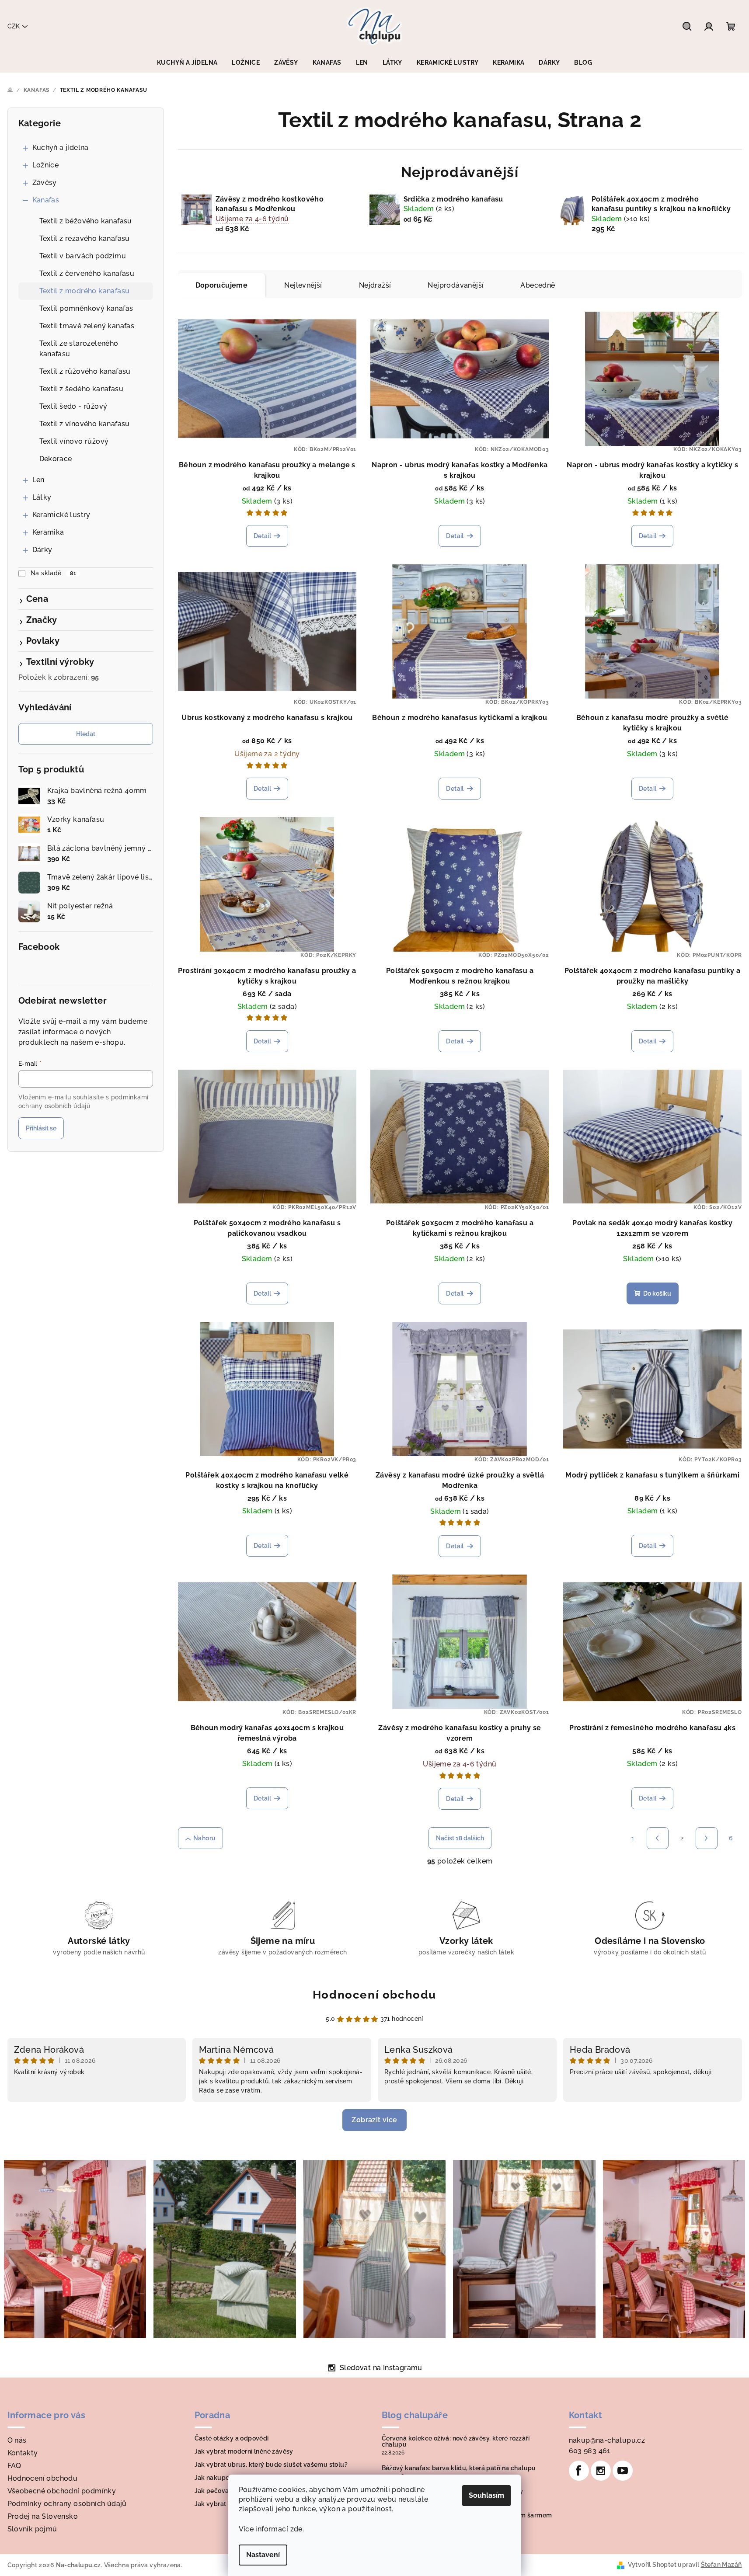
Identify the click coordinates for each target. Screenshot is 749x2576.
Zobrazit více (374, 2120)
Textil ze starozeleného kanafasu (79, 349)
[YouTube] (623, 2471)
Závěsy (45, 183)
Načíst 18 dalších (460, 1838)
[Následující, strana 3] (707, 1838)
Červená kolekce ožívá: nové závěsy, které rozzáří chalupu (456, 2441)
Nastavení (263, 2555)
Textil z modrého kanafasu (85, 291)
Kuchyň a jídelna (61, 148)
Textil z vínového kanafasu (85, 424)
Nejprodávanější (456, 285)
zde (296, 2529)
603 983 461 (590, 2451)
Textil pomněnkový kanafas (86, 308)
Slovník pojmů (32, 2529)
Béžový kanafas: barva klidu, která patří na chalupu (459, 2468)
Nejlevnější (303, 285)
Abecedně (538, 285)
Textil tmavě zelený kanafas (87, 326)
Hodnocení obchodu (374, 1995)
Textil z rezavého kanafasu (85, 238)
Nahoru (204, 1838)
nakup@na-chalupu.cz (607, 2440)
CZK (14, 26)
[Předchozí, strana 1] (658, 1838)
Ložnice (46, 165)
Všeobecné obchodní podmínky (62, 2491)
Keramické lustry (61, 515)
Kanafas (46, 200)
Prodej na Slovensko (43, 2516)
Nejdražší (375, 285)
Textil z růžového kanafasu (85, 371)
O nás (17, 2440)
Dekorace (56, 459)
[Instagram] (601, 2471)
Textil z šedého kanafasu (82, 389)
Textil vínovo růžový (74, 441)
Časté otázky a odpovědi (232, 2438)
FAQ (14, 2466)
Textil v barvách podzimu (83, 256)
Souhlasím (486, 2495)
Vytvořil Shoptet (652, 2565)
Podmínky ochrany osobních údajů (67, 2504)
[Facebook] (579, 2471)
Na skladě (53, 573)
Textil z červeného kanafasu (87, 273)
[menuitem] (187, 63)
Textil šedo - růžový (73, 406)
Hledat (86, 734)
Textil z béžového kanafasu (86, 221)
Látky (42, 497)
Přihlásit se (41, 1128)
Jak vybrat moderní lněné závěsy (244, 2451)
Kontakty (23, 2453)
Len (38, 480)
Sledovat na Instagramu (381, 2368)
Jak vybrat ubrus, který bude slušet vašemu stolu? (271, 2465)
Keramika (48, 532)
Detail (262, 536)
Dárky (42, 550)
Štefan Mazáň (721, 2565)
